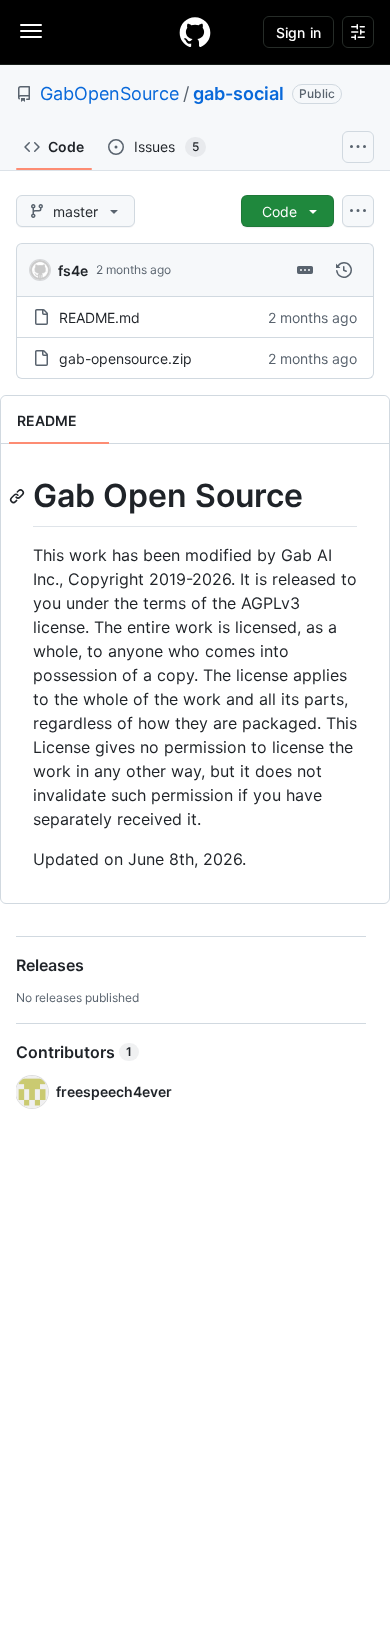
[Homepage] (195, 32)
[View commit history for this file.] (344, 270)
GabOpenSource (109, 93)
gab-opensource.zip (125, 358)
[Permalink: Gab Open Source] (19, 496)
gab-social (238, 93)
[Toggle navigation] (31, 31)
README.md (99, 317)
